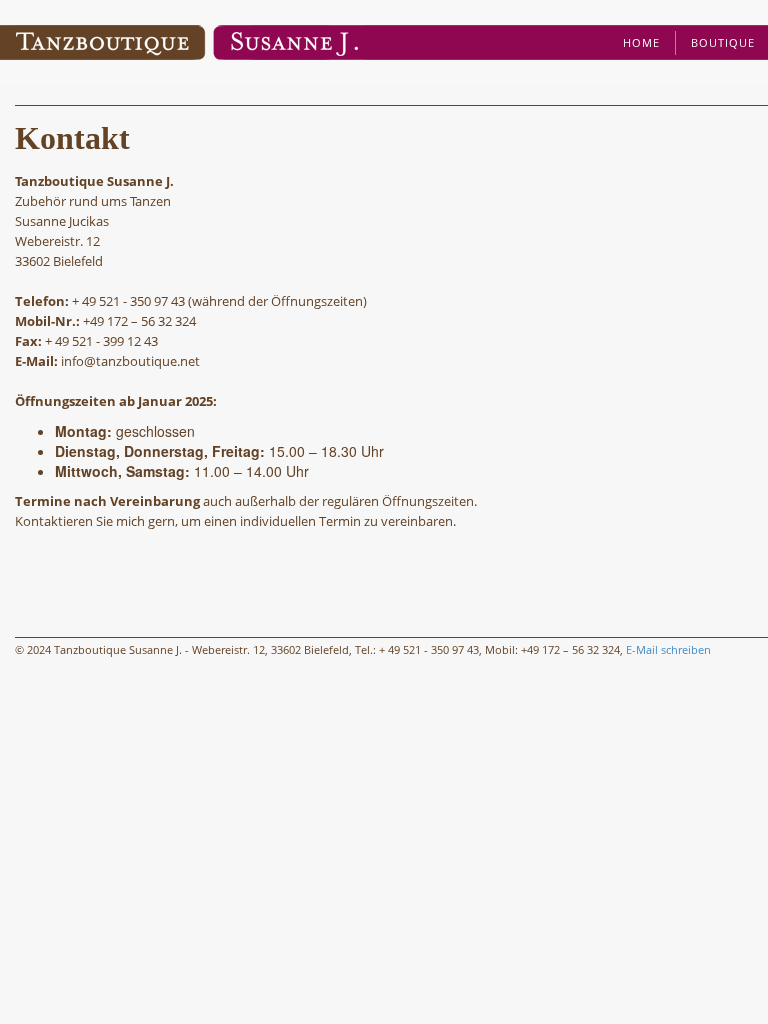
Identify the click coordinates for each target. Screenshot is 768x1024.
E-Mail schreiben (668, 649)
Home (641, 42)
